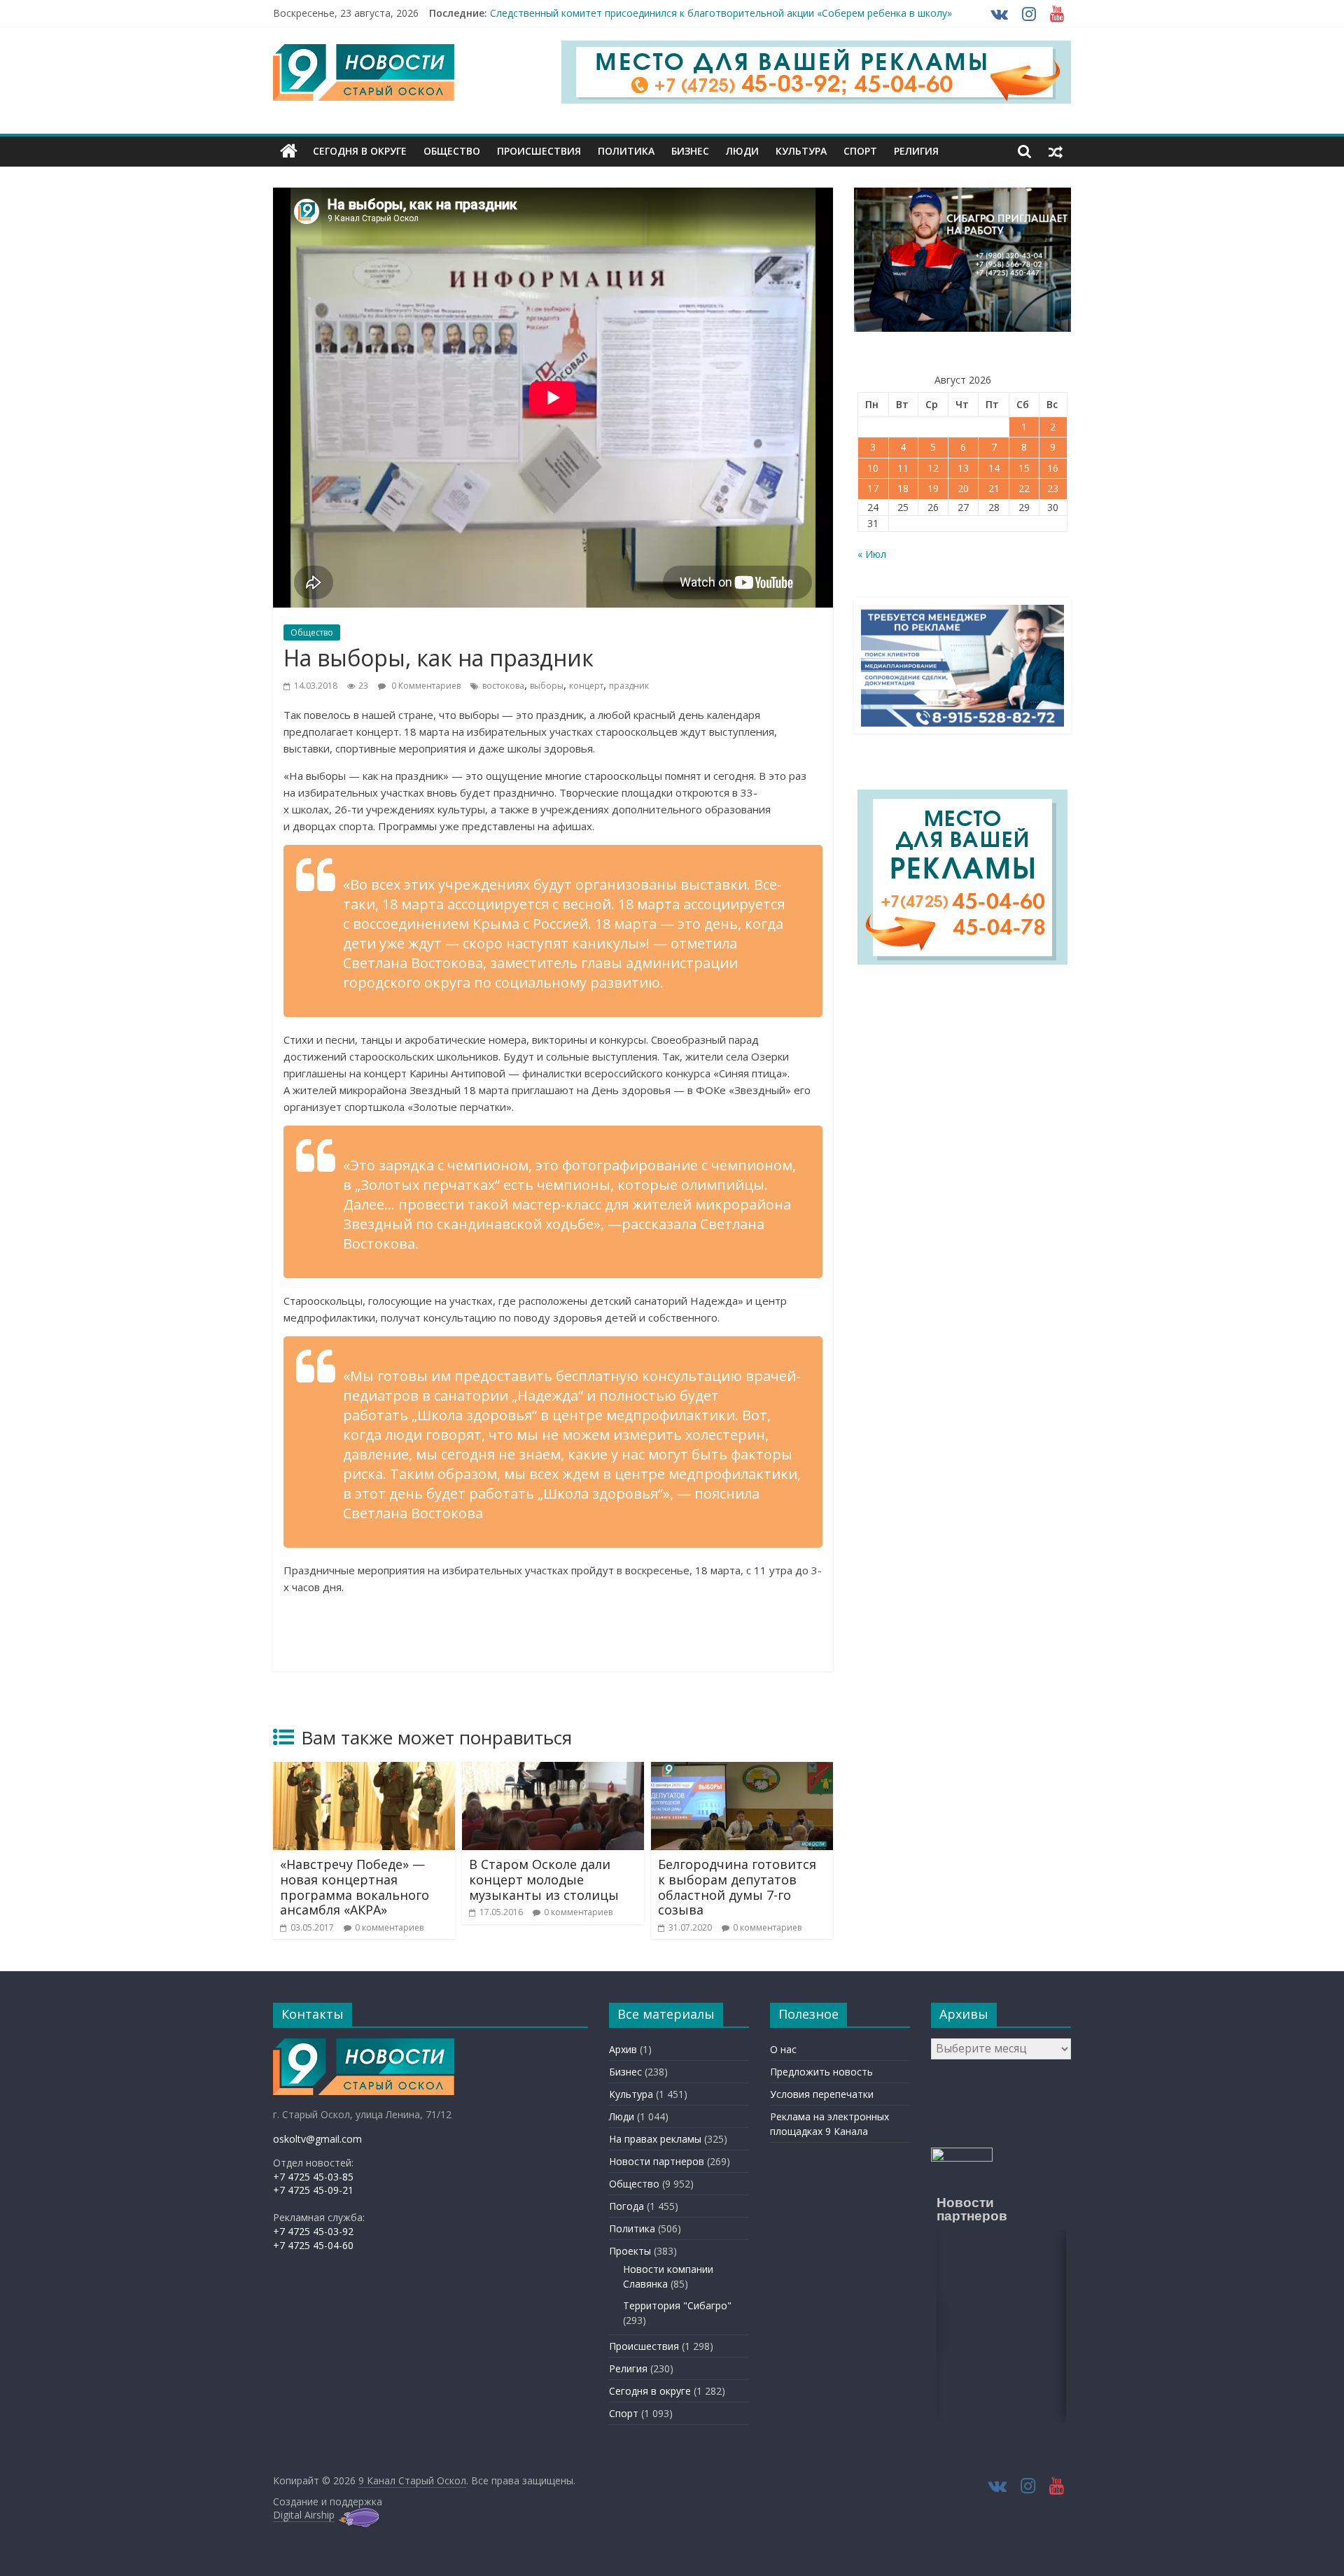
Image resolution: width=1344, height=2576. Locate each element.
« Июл (872, 554)
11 (903, 468)
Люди (742, 151)
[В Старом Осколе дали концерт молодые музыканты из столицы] (553, 1770)
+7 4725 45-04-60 (313, 2245)
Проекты (630, 2251)
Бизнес (690, 151)
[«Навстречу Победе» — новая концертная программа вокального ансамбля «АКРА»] (364, 1770)
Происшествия (539, 151)
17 (873, 488)
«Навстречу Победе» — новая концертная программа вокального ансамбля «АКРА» (355, 1887)
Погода (626, 2206)
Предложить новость (821, 2072)
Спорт (860, 151)
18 (903, 488)
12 (933, 468)
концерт (586, 686)
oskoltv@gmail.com (317, 2139)
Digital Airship (304, 2515)
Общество (452, 151)
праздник (629, 686)
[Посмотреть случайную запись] (1056, 151)
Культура (801, 151)
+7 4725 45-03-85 (313, 2177)
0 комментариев (389, 1927)
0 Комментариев (425, 686)
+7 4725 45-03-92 (313, 2231)
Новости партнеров (657, 2161)
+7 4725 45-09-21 (313, 2190)
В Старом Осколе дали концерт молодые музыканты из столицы (544, 1879)
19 (933, 488)
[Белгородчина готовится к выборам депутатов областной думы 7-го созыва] (742, 1770)
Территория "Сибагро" (677, 2305)
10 (873, 468)
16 (1053, 468)
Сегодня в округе (360, 151)
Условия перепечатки (822, 2094)
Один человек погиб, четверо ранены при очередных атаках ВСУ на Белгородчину (688, 13)
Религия (916, 151)
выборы (547, 686)
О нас (783, 2049)
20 (963, 488)
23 (1053, 488)
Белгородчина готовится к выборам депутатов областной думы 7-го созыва (737, 1887)
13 (963, 468)
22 (1024, 488)
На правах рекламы (655, 2139)
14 (994, 468)
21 (994, 488)
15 (1024, 468)
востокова (503, 686)
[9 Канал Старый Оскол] (289, 151)
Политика (626, 151)
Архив (623, 2049)
